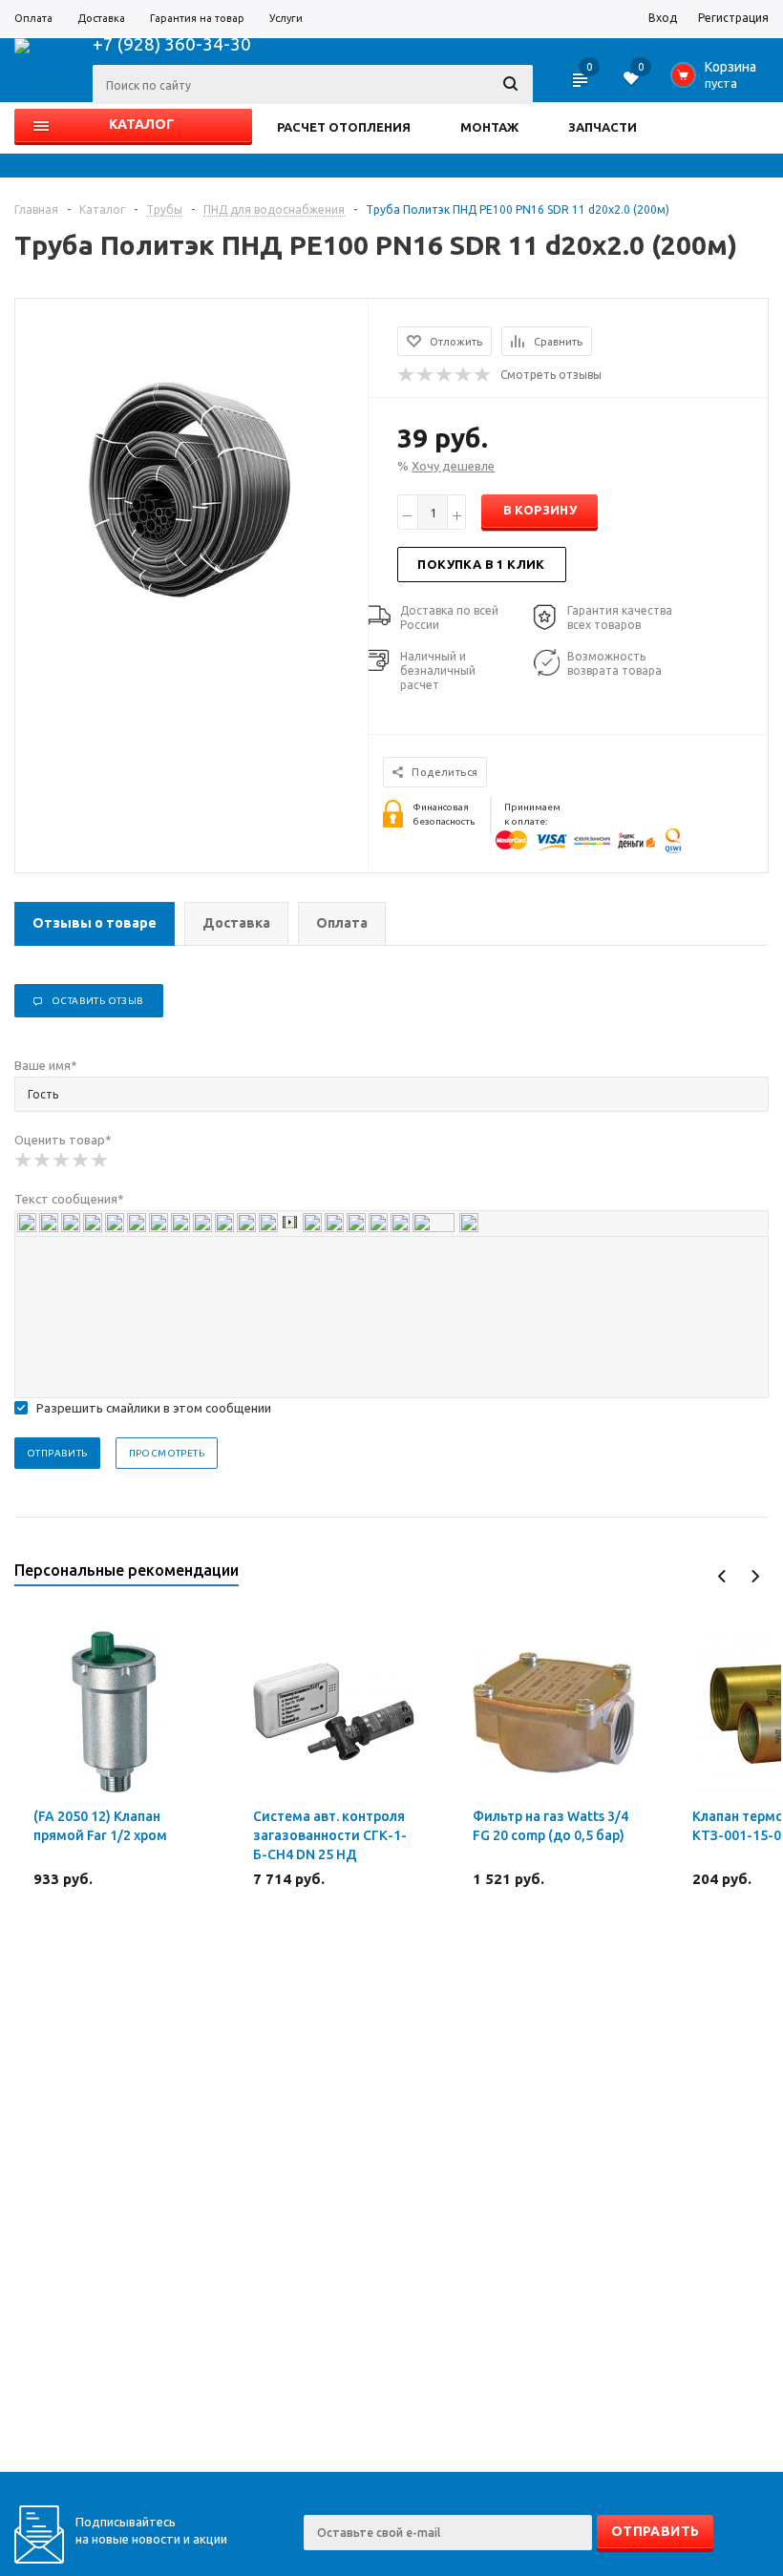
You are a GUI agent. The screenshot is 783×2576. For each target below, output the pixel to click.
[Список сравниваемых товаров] (582, 86)
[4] (81, 1161)
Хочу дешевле (453, 466)
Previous (722, 1576)
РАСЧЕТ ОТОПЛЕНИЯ (344, 127)
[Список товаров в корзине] (718, 80)
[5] (100, 1161)
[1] (24, 1161)
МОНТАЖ (489, 127)
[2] (43, 1161)
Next (755, 1576)
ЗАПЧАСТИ (603, 127)
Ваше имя (46, 1065)
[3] (62, 1161)
